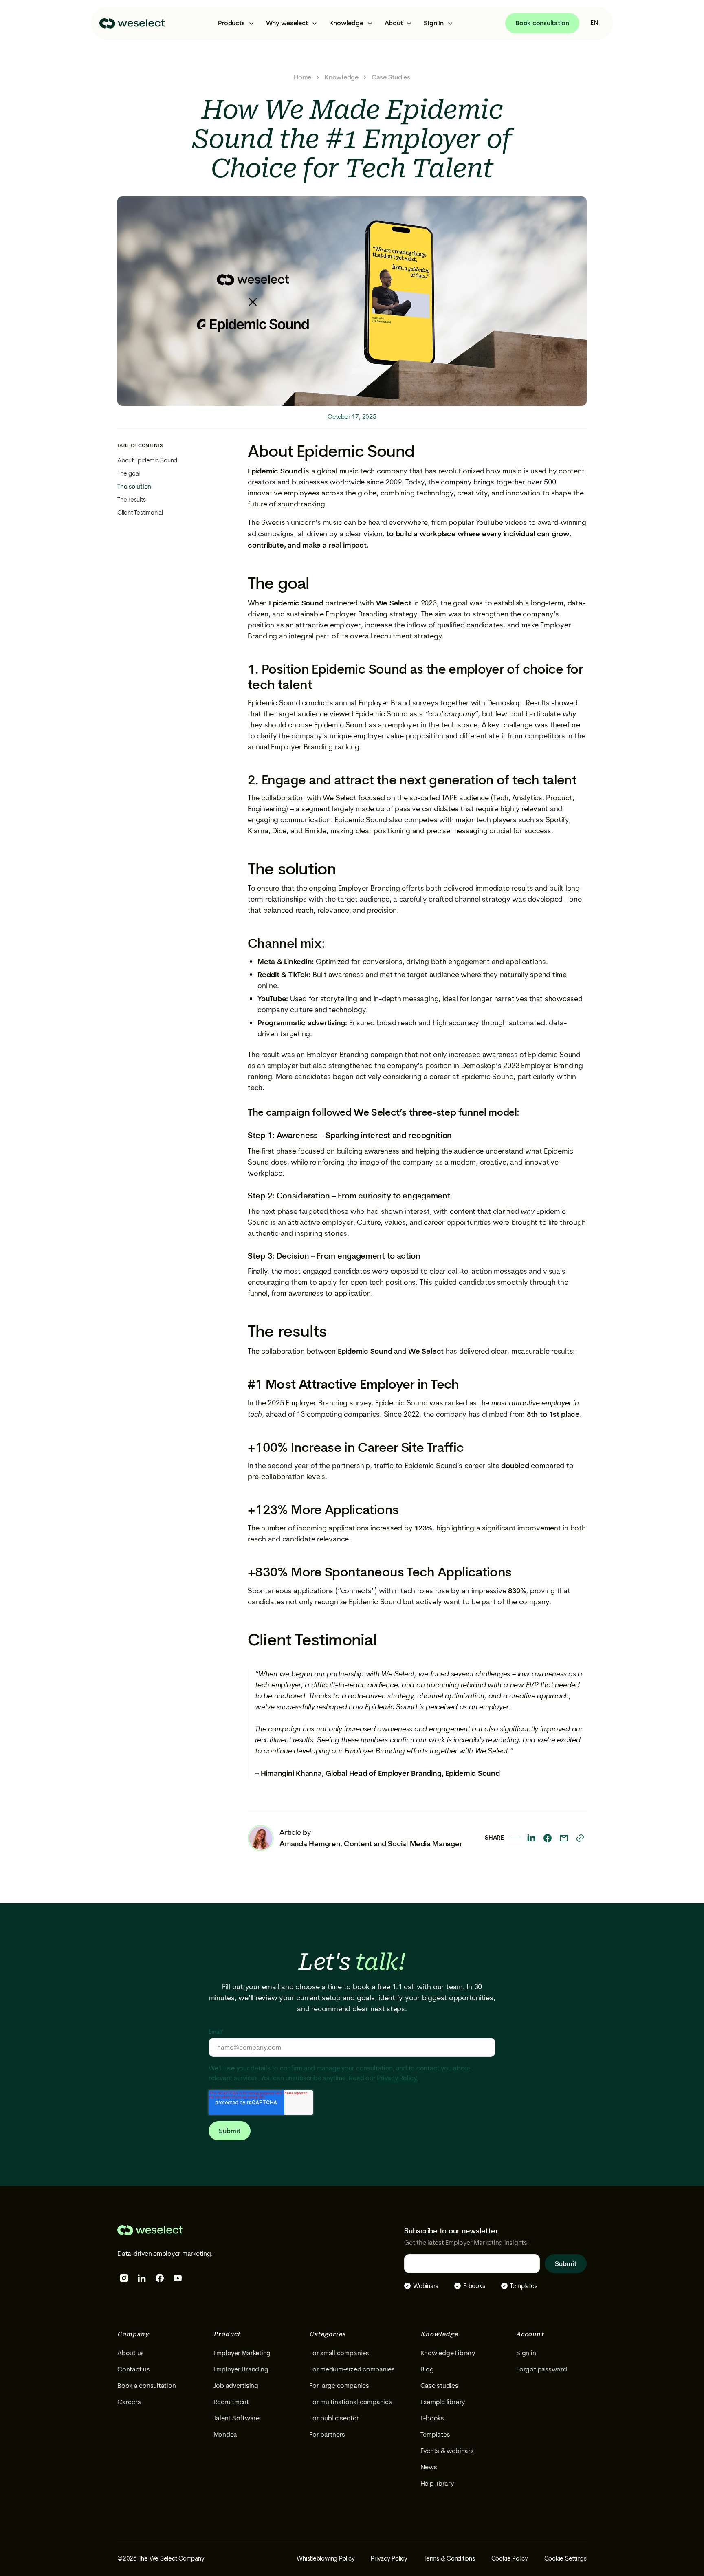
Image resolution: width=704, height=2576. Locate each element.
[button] (235, 23)
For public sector (334, 2418)
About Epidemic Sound (147, 460)
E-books (432, 2418)
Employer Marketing (242, 2353)
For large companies (339, 2386)
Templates (435, 2434)
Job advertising (236, 2386)
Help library (437, 2483)
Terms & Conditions (449, 2558)
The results (131, 500)
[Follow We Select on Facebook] (160, 2278)
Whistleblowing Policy (326, 2558)
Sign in (526, 2353)
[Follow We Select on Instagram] (124, 2278)
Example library (443, 2402)
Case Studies (391, 77)
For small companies (339, 2353)
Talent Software (236, 2418)
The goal (129, 473)
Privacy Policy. (397, 2078)
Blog (427, 2369)
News (429, 2467)
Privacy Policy (389, 2558)
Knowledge (341, 77)
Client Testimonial (140, 513)
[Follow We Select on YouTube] (178, 2278)
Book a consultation (146, 2386)
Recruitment (231, 2402)
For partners (327, 2434)
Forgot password (541, 2369)
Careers (129, 2402)
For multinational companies (351, 2402)
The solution (134, 487)
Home (302, 77)
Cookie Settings (565, 2558)
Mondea (225, 2434)
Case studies (439, 2386)
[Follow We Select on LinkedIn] (142, 2278)
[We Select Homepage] (132, 23)
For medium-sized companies (352, 2369)
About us (131, 2353)
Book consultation (542, 23)
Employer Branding (241, 2369)
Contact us (134, 2369)
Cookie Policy (510, 2558)
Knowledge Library (448, 2353)
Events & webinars (447, 2451)
